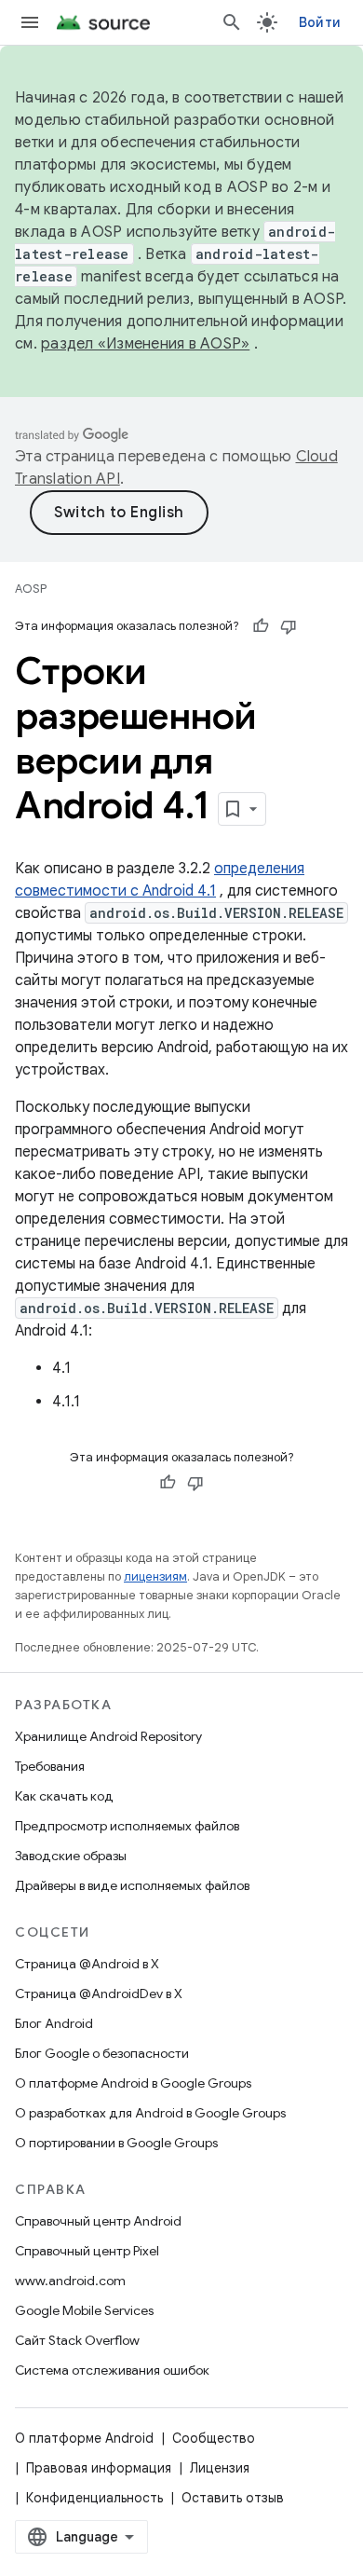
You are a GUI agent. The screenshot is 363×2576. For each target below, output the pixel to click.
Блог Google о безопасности (102, 2053)
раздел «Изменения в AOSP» (145, 344)
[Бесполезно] (289, 626)
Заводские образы (71, 1856)
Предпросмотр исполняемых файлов (127, 1826)
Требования (50, 1766)
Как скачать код (64, 1796)
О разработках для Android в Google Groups (150, 2113)
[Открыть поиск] (232, 22)
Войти (320, 22)
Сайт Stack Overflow (77, 2340)
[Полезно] (261, 626)
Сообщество (214, 2438)
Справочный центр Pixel (87, 2251)
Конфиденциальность (94, 2498)
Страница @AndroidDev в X (99, 1994)
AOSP (31, 589)
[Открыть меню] (30, 22)
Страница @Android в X (87, 1964)
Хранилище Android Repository (108, 1736)
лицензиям (155, 1576)
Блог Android (54, 2023)
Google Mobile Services (84, 2310)
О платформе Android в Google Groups (133, 2083)
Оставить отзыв (233, 2498)
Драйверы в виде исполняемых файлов (132, 1885)
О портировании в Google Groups (116, 2143)
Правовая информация (99, 2468)
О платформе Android (84, 2438)
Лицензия (220, 2468)
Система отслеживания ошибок (112, 2370)
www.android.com (70, 2281)
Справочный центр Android (98, 2221)
